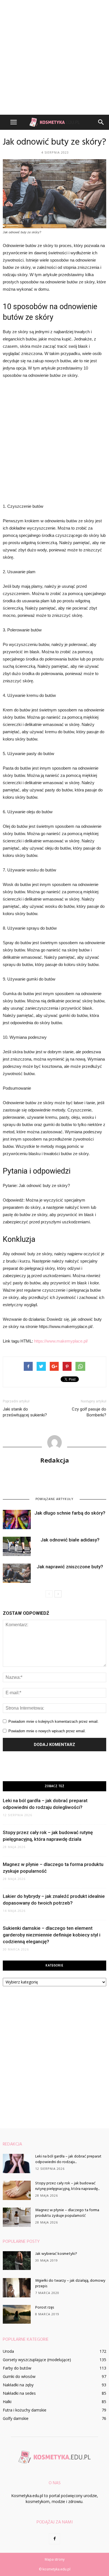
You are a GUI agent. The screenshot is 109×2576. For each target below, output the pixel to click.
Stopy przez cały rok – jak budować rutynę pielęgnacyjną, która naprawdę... (67, 2186)
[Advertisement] (54, 57)
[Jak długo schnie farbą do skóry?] (17, 1519)
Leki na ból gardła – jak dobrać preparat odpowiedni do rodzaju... (68, 2159)
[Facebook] (54, 2539)
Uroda (8, 2351)
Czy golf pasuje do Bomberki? (89, 1412)
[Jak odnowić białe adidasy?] (17, 1546)
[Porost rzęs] (17, 2314)
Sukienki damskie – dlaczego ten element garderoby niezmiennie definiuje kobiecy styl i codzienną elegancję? (52, 1935)
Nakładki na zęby (18, 2385)
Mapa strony (55, 2559)
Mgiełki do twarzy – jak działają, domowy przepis (70, 2284)
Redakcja (55, 1460)
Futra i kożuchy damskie (25, 2410)
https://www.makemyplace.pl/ (61, 1341)
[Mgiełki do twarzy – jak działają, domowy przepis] (17, 2288)
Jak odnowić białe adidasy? (70, 1540)
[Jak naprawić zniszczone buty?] (17, 1573)
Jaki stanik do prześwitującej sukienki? (25, 1412)
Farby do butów (17, 2368)
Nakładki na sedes (19, 2393)
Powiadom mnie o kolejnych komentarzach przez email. (54, 1721)
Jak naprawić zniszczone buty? (70, 1567)
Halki (7, 2402)
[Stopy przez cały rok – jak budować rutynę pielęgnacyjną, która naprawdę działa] (17, 2190)
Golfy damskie (16, 2418)
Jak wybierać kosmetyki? (56, 2254)
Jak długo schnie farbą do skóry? (70, 1513)
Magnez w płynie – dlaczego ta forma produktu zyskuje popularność (67, 2213)
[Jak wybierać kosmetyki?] (17, 2261)
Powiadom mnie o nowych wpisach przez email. (47, 1731)
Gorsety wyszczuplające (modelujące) (37, 2360)
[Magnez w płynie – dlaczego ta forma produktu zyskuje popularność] (17, 2217)
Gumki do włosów (19, 2376)
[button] (101, 122)
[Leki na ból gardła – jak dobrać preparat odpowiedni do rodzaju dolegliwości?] (17, 2163)
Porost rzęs (45, 2308)
